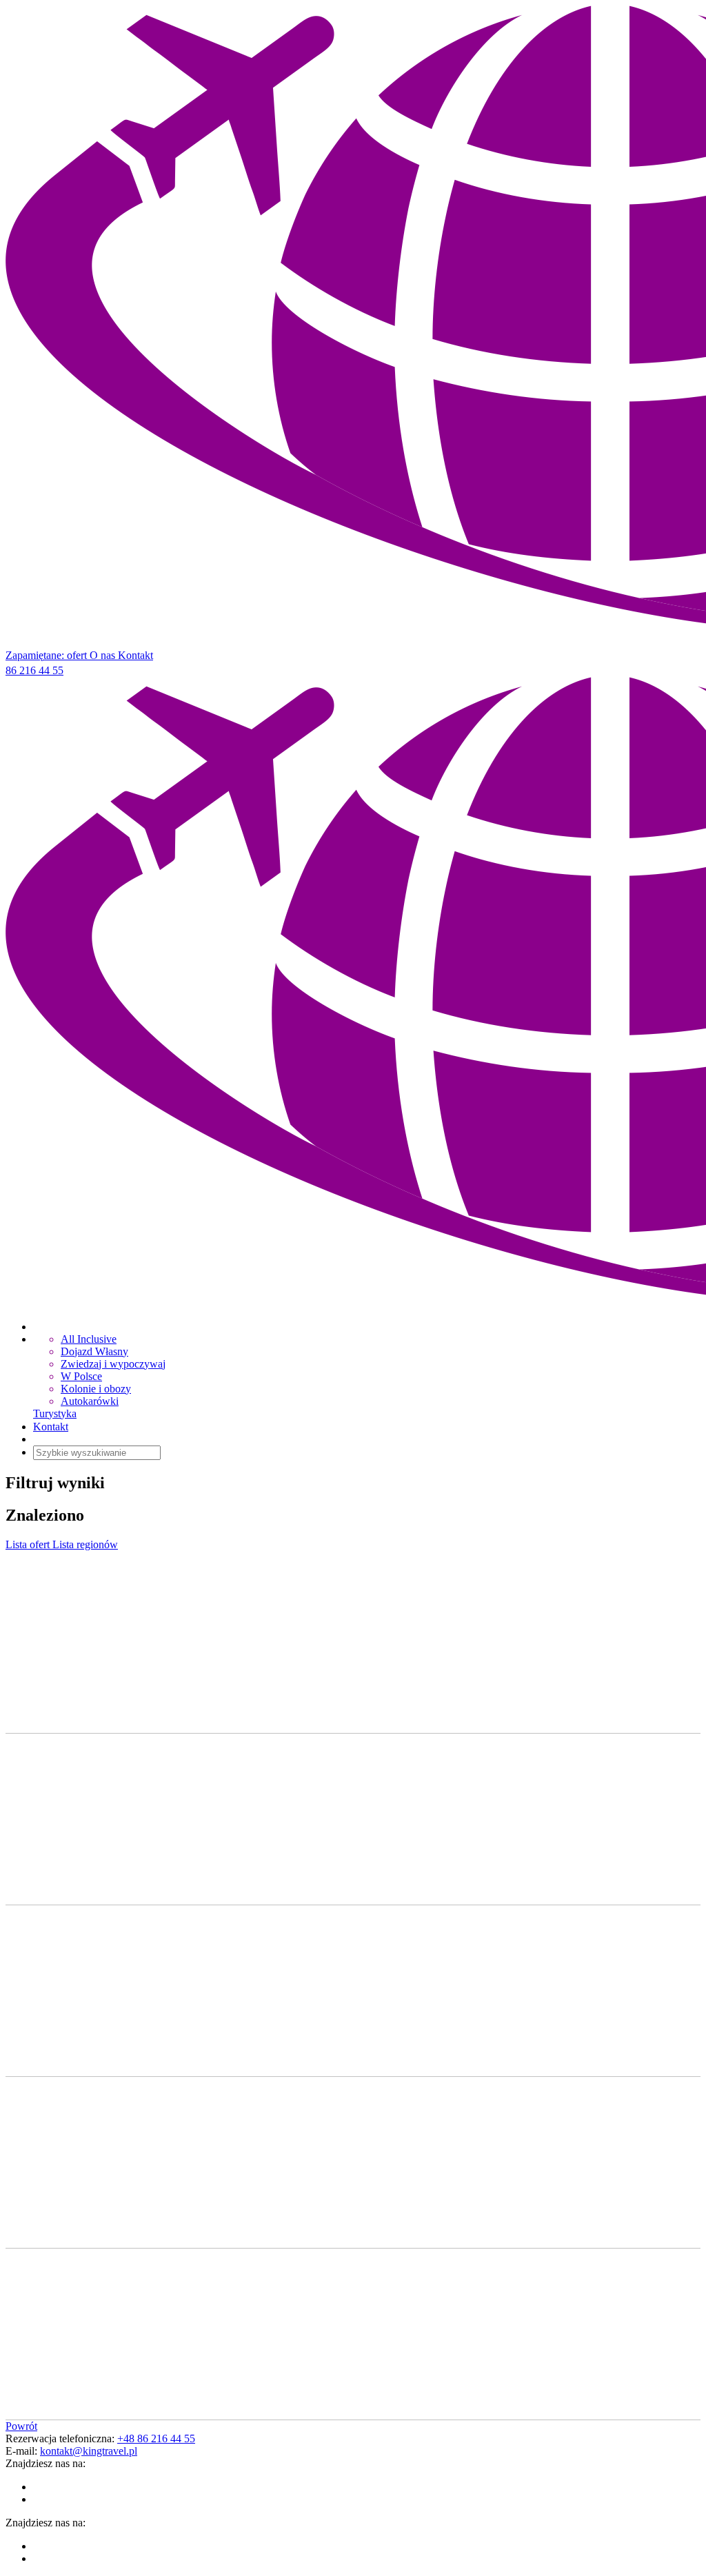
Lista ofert (29, 1544)
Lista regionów (85, 1544)
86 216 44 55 (34, 670)
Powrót (21, 2426)
